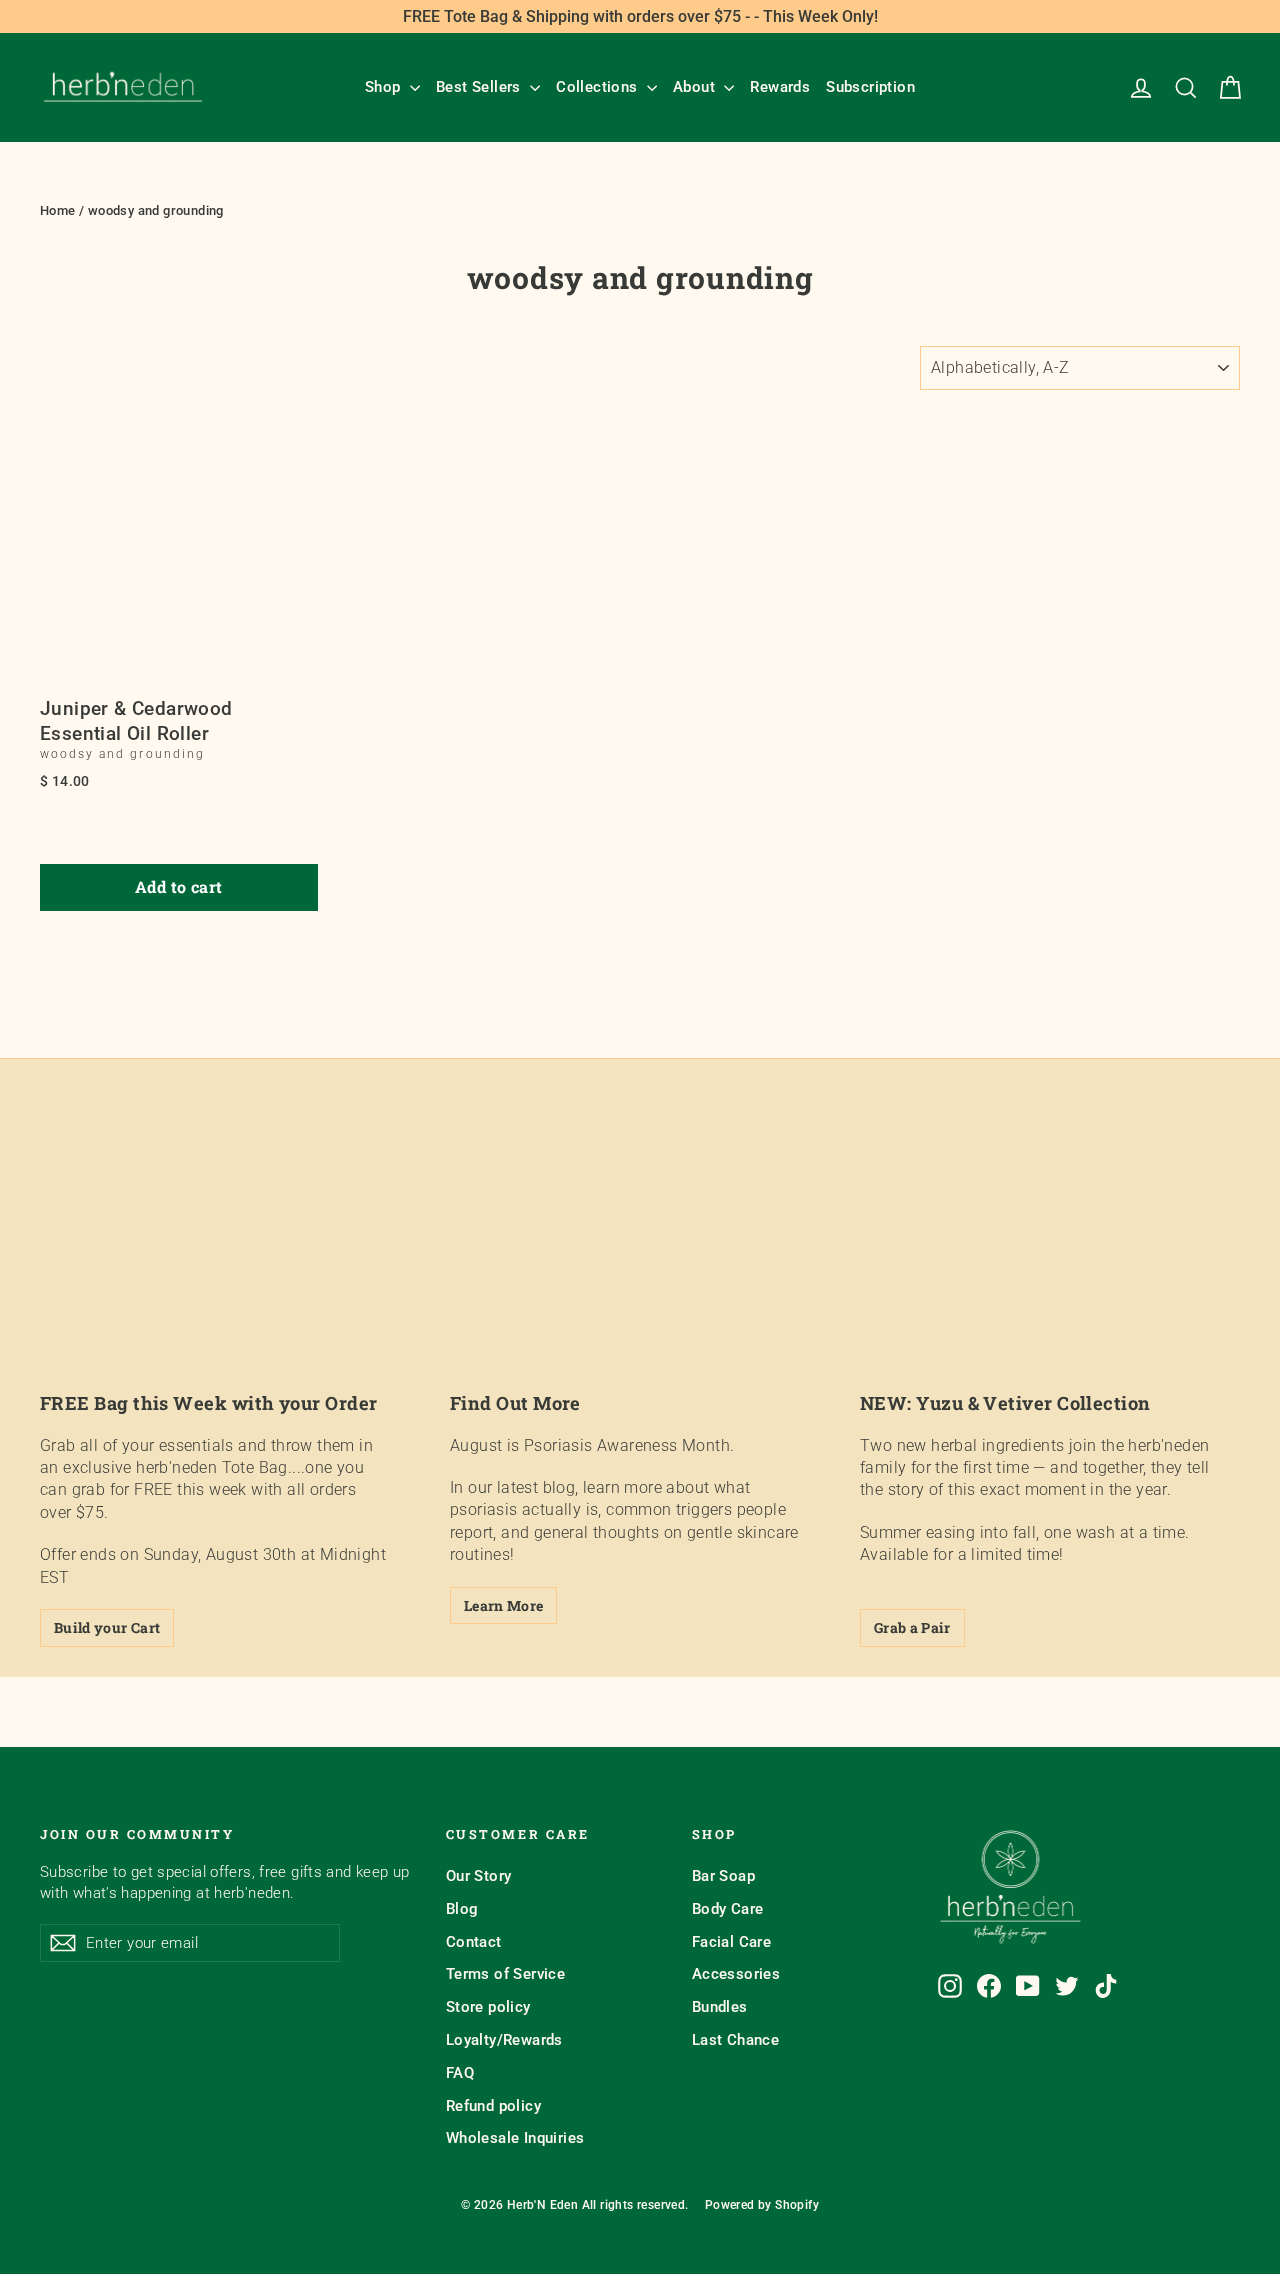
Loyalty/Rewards (504, 2040)
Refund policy (493, 2106)
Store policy (488, 2007)
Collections (599, 87)
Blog (462, 1909)
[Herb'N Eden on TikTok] (1106, 1986)
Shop (385, 87)
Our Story (479, 1876)
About (696, 87)
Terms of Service (505, 1974)
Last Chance (735, 2040)
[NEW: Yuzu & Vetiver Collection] (1050, 1266)
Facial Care (731, 1942)
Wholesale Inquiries (515, 2138)
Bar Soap (723, 1876)
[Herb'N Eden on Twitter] (1067, 1986)
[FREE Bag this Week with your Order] (230, 1266)
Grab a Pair (912, 1627)
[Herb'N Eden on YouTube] (1028, 1986)
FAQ (460, 2073)
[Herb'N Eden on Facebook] (989, 1986)
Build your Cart (107, 1627)
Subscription (870, 87)
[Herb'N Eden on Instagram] (950, 1986)
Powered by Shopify (762, 2205)
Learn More (504, 1605)
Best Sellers (480, 87)
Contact (474, 1942)
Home (58, 210)
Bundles (720, 2007)
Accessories (736, 1974)
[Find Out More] (640, 1266)
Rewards (780, 87)
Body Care (728, 1909)
